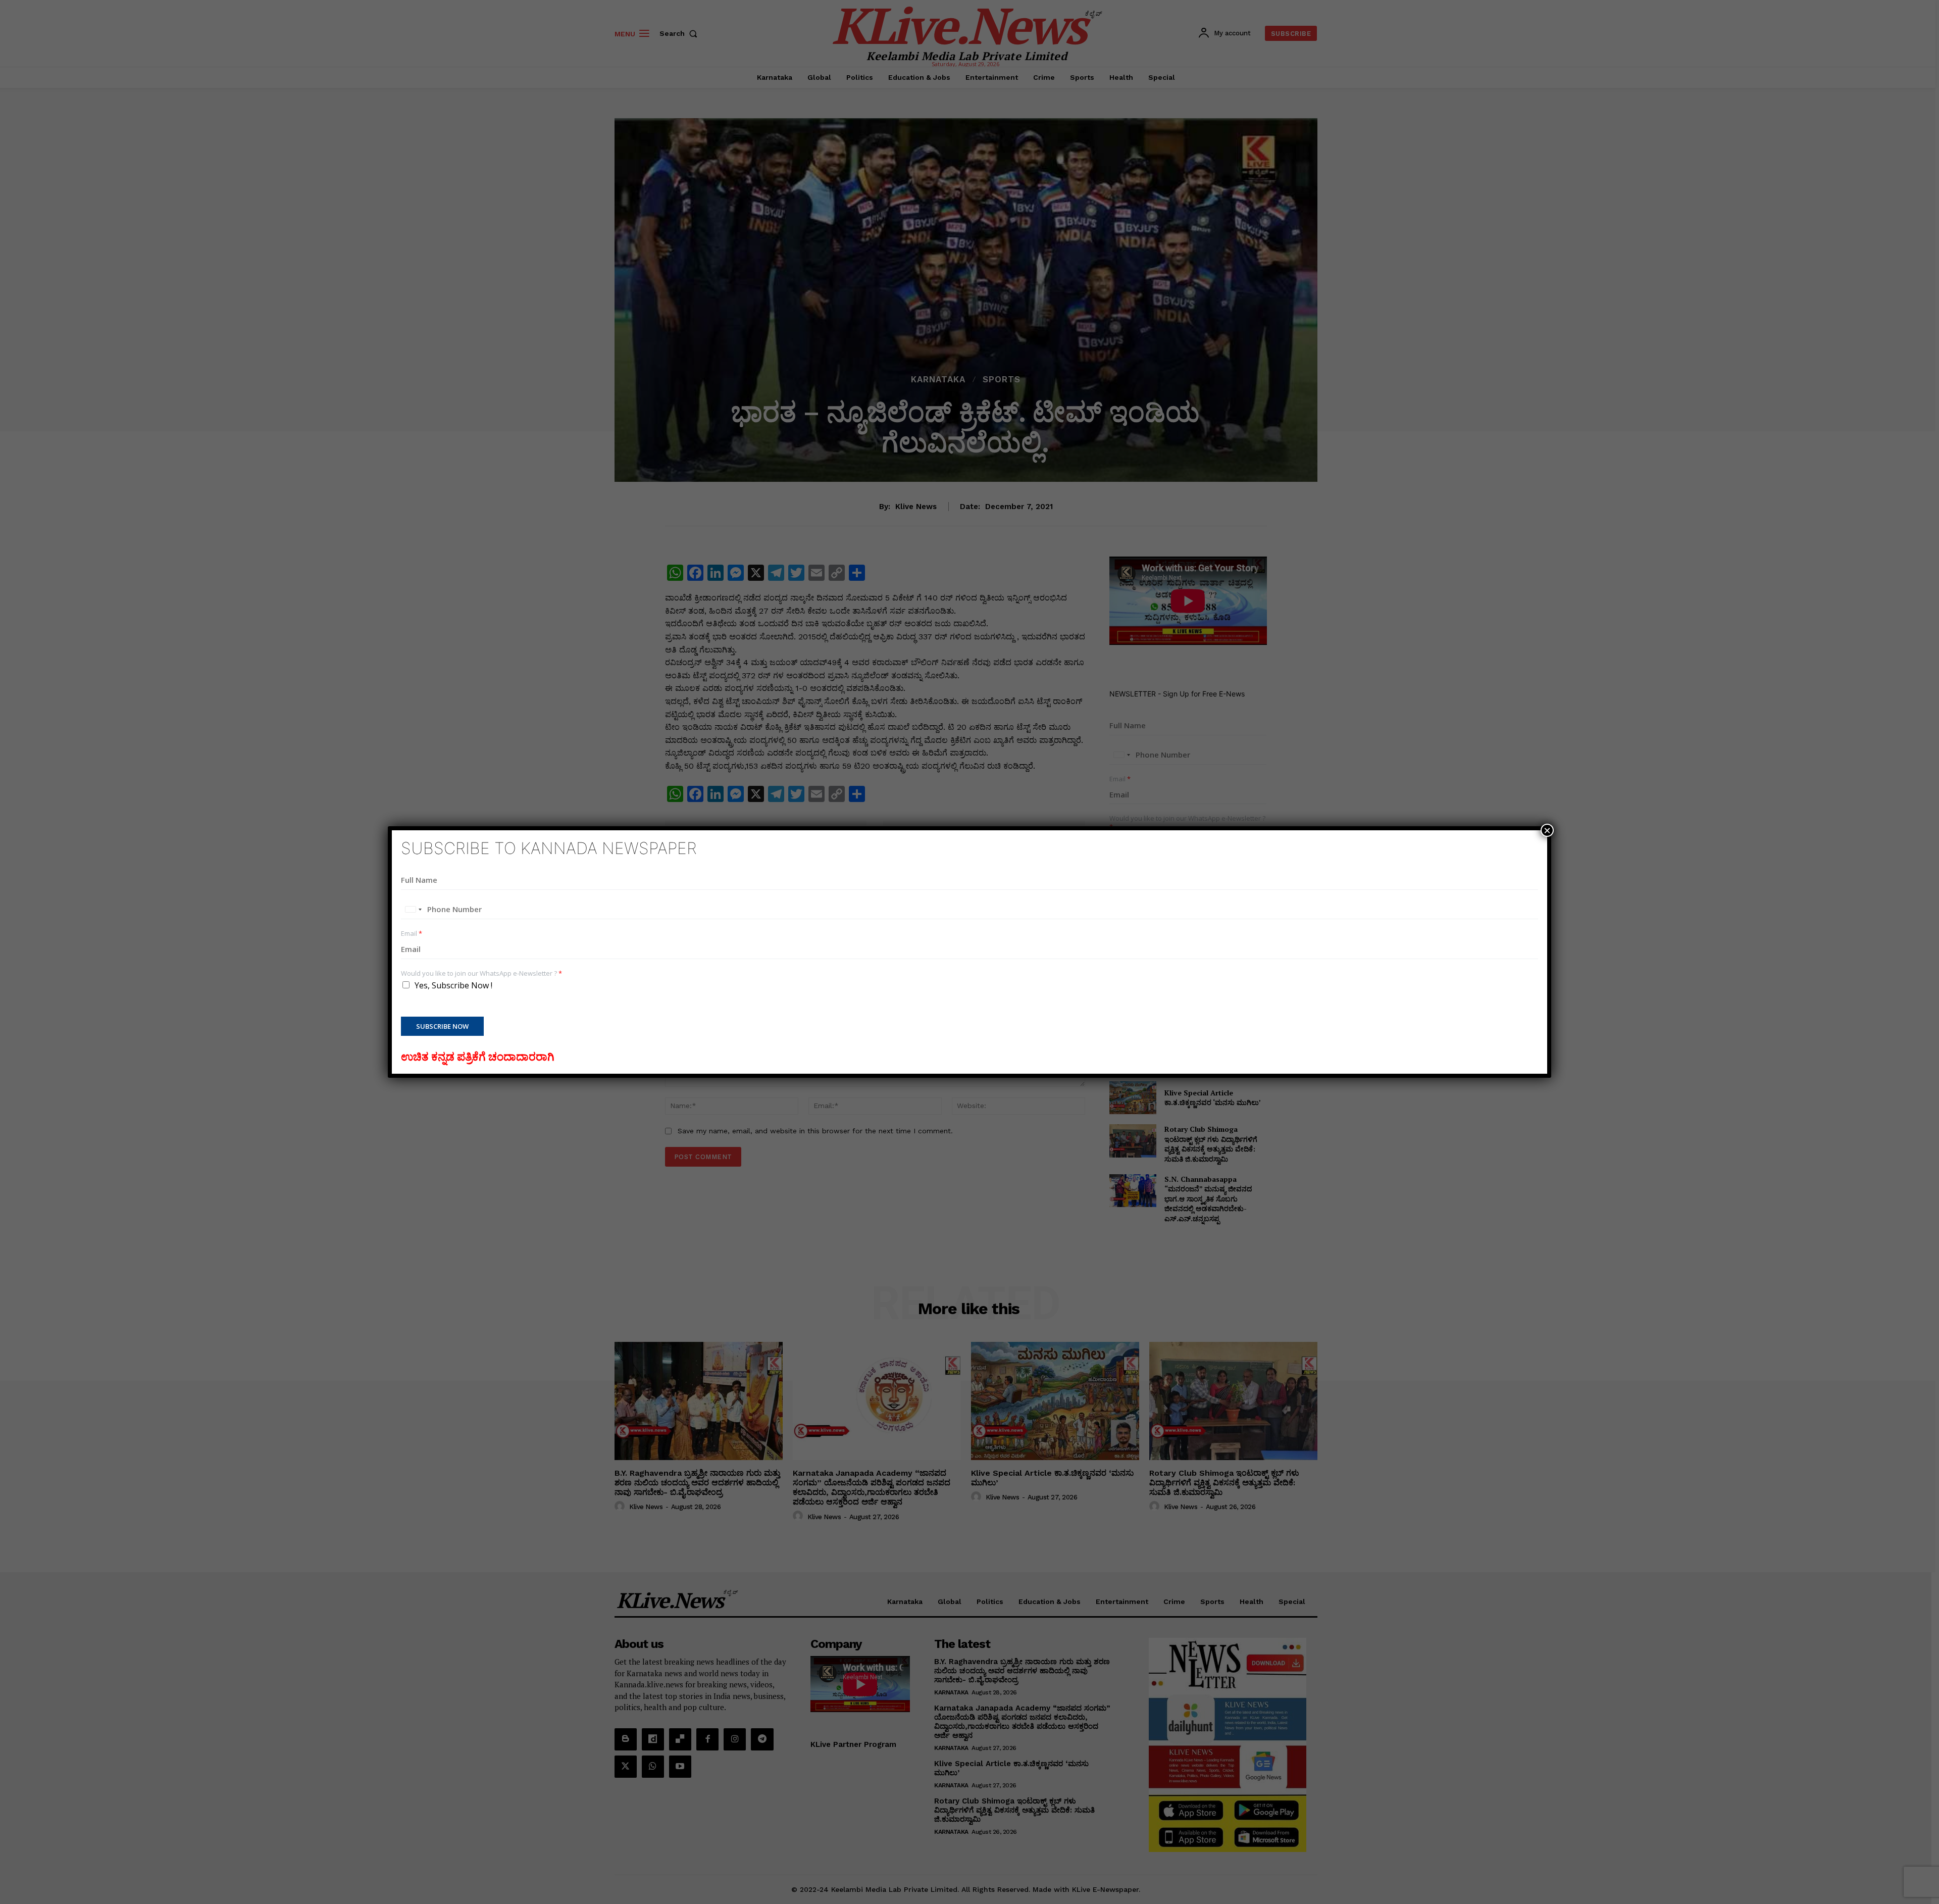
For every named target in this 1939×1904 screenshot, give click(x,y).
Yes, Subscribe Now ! (453, 985)
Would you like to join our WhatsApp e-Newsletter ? (481, 973)
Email (412, 934)
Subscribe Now (442, 1026)
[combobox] (413, 910)
